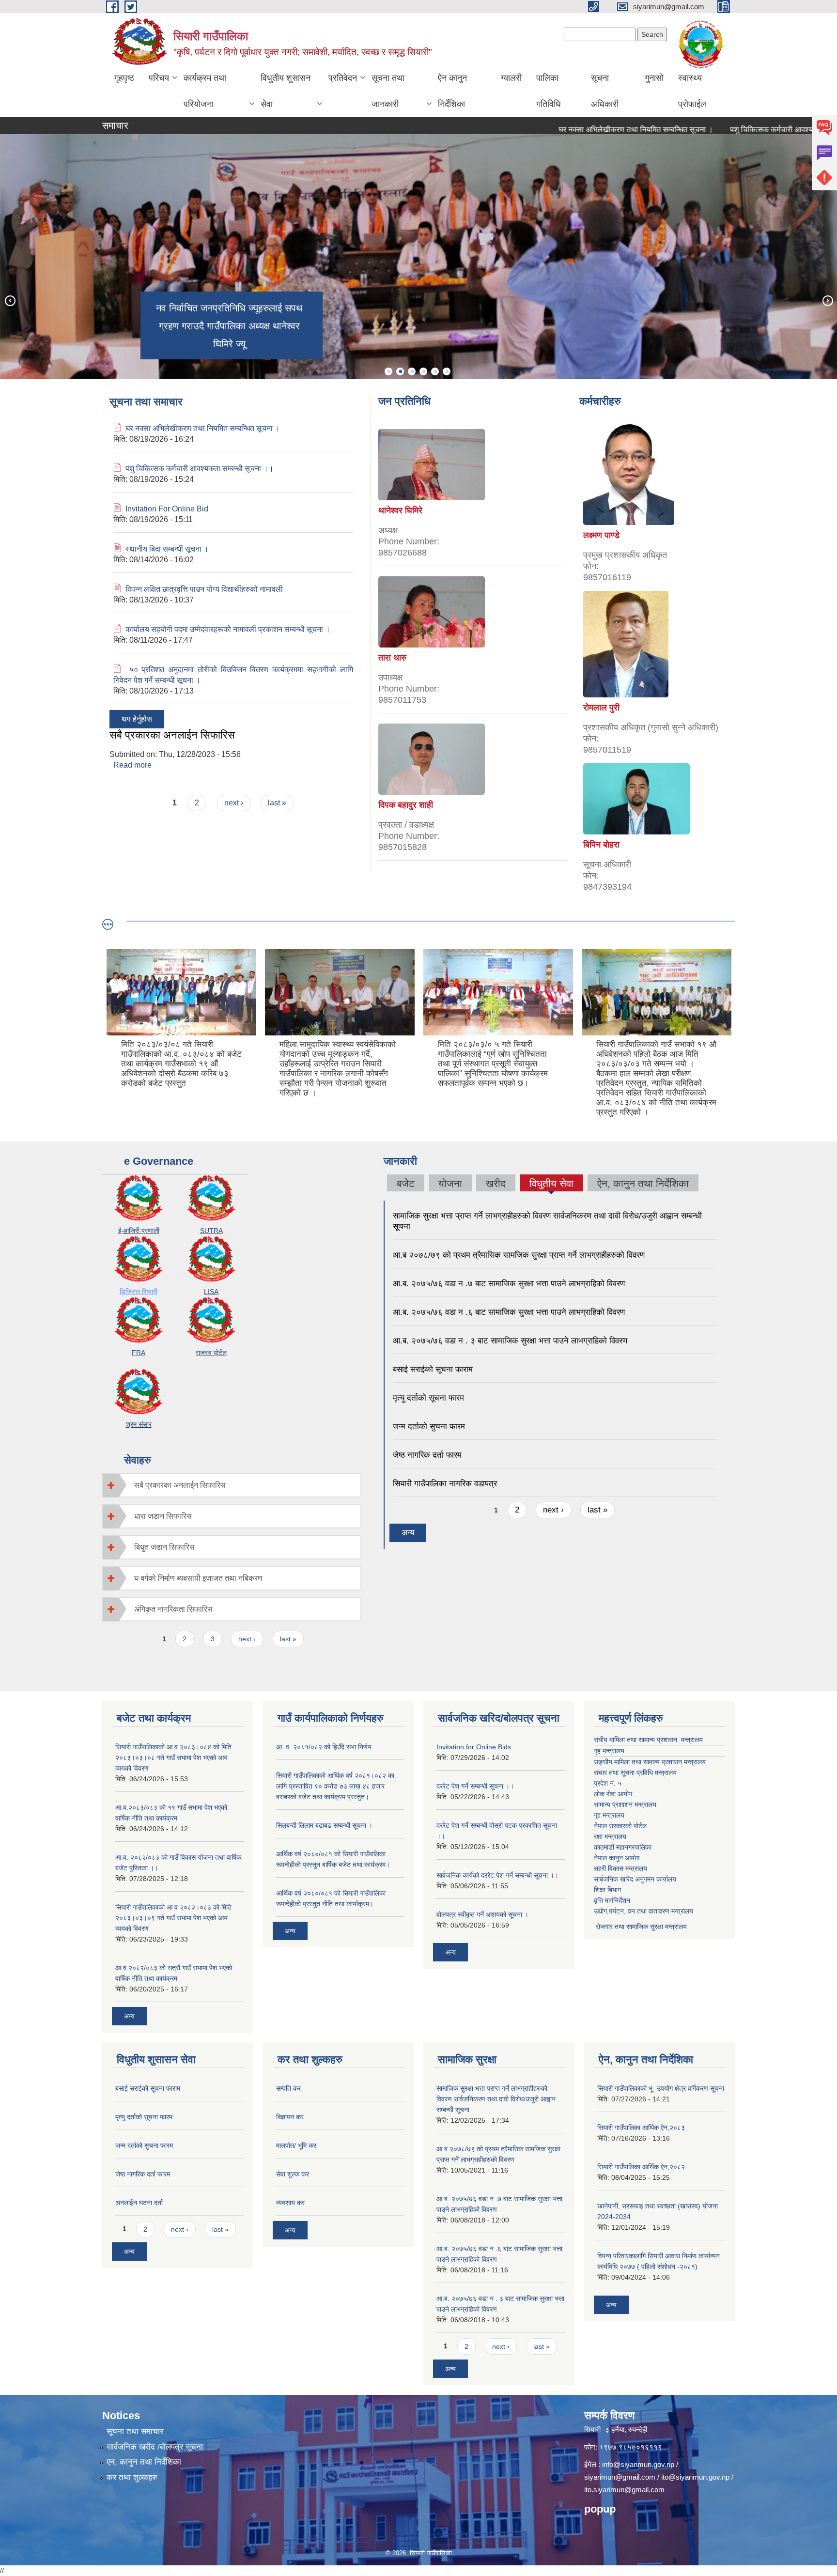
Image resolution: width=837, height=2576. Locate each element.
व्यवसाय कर (290, 2203)
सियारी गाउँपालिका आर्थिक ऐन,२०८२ (641, 2167)
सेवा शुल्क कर (293, 2174)
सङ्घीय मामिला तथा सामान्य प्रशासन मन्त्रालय (650, 1762)
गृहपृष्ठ (124, 78)
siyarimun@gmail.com (620, 2477)
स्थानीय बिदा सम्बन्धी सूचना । (167, 549)
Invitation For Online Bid (167, 509)
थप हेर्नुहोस (137, 719)
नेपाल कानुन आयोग (617, 1858)
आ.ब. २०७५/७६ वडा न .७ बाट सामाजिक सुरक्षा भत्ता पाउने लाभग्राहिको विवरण (509, 1284)
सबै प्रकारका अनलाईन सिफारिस (172, 735)
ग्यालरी (511, 78)
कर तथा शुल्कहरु (132, 2477)
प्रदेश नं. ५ (608, 1783)
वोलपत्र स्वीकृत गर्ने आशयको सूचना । (482, 1914)
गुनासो (654, 78)
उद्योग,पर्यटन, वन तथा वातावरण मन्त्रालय (643, 1911)
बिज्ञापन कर (290, 2117)
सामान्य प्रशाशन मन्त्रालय (625, 1805)
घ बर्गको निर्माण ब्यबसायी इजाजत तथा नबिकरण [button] (198, 1578)
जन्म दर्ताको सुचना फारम (429, 1427)
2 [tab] (400, 371)
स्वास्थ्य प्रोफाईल (692, 91)
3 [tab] (412, 371)
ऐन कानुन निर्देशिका (452, 91)
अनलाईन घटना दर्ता (139, 2203)
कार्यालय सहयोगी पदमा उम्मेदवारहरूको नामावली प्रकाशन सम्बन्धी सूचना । (228, 629)
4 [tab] (423, 371)
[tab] (231, 1485)
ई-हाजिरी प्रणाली (139, 1231)
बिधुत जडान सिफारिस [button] (164, 1547)
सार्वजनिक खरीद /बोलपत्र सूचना (155, 2447)
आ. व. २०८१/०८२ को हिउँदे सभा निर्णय (324, 1747)
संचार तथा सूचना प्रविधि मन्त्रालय (635, 1773)
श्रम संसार (139, 1424)
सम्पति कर (288, 2088)
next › (234, 803)
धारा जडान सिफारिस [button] (163, 1516)
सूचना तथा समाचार (135, 2431)
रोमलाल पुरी (601, 708)
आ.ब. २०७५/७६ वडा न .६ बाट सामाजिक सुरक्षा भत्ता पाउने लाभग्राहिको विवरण (509, 1312)
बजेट (406, 1183)
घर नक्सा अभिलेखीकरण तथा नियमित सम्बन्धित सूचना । (581, 130)
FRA (139, 1353)
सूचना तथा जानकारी (388, 91)
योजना (450, 1183)
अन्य (408, 1533)
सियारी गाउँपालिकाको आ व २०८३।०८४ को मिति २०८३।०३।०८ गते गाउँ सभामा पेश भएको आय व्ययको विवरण (173, 1758)
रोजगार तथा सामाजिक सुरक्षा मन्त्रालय (640, 1927)
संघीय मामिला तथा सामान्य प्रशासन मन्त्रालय (648, 1740)
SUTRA (211, 1231)
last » (277, 803)
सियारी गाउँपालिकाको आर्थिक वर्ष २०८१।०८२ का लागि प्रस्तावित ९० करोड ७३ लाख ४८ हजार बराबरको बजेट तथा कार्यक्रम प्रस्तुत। (335, 1786)
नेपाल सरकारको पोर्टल (620, 1826)
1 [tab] (388, 371)
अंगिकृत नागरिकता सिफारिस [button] (173, 1609)
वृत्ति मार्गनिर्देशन (612, 1900)
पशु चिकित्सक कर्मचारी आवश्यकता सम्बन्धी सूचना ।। (749, 130)
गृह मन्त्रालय (609, 1751)
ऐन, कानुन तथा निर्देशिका (643, 1183)
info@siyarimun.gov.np (638, 2464)
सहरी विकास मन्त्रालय (620, 1868)
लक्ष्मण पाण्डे (601, 535)
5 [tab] (435, 371)
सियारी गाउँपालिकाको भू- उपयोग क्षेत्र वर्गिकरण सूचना (661, 2088)
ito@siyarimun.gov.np (695, 2477)
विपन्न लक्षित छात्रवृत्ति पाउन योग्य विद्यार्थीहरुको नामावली (204, 589)
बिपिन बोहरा (601, 845)
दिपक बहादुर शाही (406, 805)
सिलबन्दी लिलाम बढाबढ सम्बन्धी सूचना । (324, 1825)
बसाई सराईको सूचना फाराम (433, 1369)
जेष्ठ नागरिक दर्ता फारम (427, 1455)
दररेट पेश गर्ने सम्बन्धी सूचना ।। (475, 1786)
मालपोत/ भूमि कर (296, 2145)
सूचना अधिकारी (605, 91)
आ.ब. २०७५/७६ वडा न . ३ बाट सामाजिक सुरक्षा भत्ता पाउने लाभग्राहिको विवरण (510, 1341)
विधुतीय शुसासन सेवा (286, 91)
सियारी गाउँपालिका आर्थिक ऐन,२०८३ (641, 2128)
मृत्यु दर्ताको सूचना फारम (428, 1398)
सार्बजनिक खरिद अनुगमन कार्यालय (635, 1879)
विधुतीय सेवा (551, 1185)
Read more (132, 765)
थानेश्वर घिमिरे (400, 510)
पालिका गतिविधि (549, 91)
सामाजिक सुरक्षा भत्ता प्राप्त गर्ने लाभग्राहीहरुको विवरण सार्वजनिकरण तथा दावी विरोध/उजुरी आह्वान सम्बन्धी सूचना (496, 2099)
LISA (211, 1292)
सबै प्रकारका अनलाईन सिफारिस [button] (180, 1485)
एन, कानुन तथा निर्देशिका (144, 2462)
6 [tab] (447, 371)
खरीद (496, 1183)
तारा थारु (392, 658)
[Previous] (10, 300)
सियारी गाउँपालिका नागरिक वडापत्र (445, 1484)
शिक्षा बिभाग (607, 1890)
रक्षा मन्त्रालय (610, 1836)
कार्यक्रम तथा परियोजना (205, 91)
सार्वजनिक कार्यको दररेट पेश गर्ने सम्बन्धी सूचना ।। (497, 1875)
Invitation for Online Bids (474, 1747)
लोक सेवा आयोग (613, 1794)
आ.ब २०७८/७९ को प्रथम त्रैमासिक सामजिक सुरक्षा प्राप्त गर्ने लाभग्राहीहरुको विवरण (519, 1255)
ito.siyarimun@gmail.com (624, 2490)
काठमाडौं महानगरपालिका (623, 1847)
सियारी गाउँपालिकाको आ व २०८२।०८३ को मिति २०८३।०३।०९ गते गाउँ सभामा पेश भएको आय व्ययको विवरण (173, 1918)
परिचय (159, 78)
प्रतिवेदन (343, 78)
